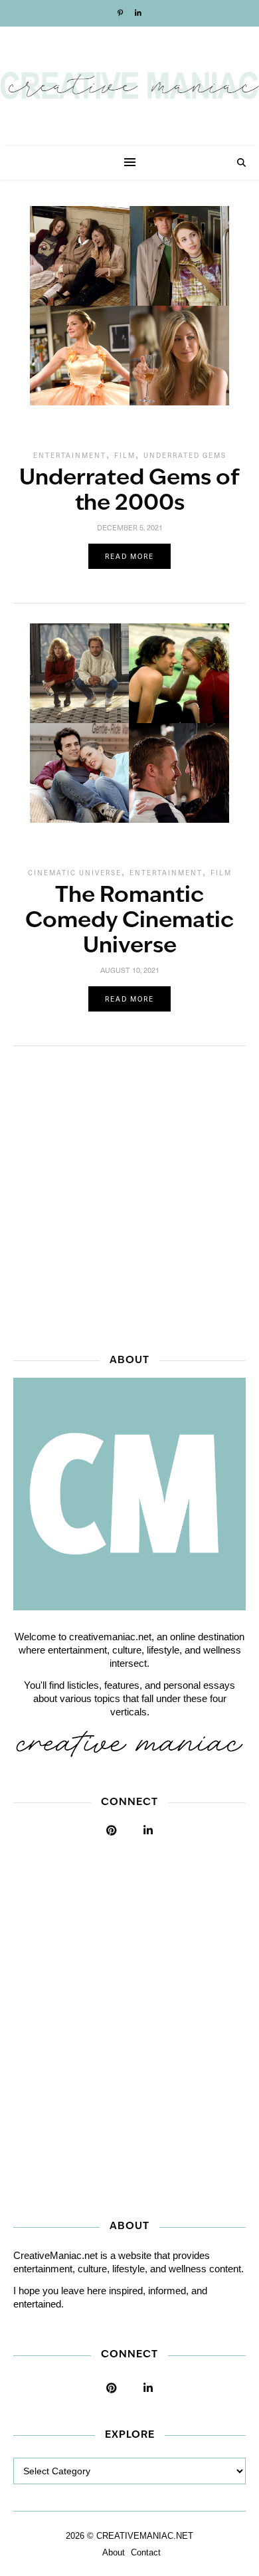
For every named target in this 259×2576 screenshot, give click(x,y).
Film (125, 455)
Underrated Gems (185, 455)
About (114, 2552)
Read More (129, 556)
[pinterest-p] (121, 13)
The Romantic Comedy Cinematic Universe (129, 921)
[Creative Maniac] (129, 86)
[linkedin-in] (138, 13)
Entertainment (70, 455)
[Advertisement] (129, 1196)
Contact (146, 2552)
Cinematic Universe (75, 873)
